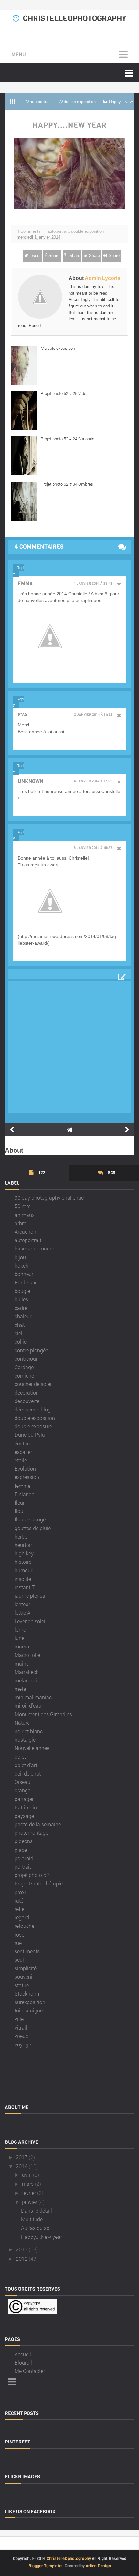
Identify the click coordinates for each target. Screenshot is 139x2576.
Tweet (35, 256)
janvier (30, 2202)
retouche (24, 1926)
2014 (22, 2166)
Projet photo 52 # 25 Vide (64, 393)
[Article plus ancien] (127, 1130)
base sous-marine (35, 1248)
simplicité (26, 1968)
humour (23, 1570)
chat (20, 1325)
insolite (23, 1579)
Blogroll (23, 2362)
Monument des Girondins (43, 1714)
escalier (23, 1452)
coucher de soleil (34, 1384)
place (21, 1850)
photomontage (31, 1833)
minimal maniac (33, 1697)
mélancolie (27, 1680)
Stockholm (27, 1994)
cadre (21, 1308)
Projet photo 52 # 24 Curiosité (68, 439)
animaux (25, 1215)
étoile (21, 1460)
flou (19, 1511)
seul (19, 1960)
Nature (22, 1723)
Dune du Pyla (30, 1435)
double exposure (33, 1426)
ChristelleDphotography (75, 18)
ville (19, 2019)
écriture (23, 1443)
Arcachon (25, 1232)
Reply (18, 571)
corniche (24, 1375)
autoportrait (58, 231)
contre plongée (31, 1350)
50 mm (23, 1206)
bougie (22, 1291)
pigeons (24, 1841)
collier (21, 1342)
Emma (25, 583)
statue (22, 1985)
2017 (22, 2157)
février (29, 2193)
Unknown (31, 781)
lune (19, 1638)
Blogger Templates (46, 2566)
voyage (23, 2044)
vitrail (21, 2028)
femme (22, 1486)
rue (18, 1943)
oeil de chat (28, 1773)
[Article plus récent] (12, 1130)
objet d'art (26, 1765)
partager (24, 1799)
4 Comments (29, 231)
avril (27, 2175)
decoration (27, 1393)
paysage (24, 1816)
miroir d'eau (28, 1706)
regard (22, 1917)
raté (19, 1900)
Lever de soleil (31, 1621)
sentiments (27, 1951)
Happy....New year (70, 125)
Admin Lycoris (102, 278)
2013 (22, 2249)
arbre (20, 1223)
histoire (23, 1562)
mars (28, 2184)
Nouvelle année (32, 1748)
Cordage (24, 1367)
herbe (21, 1536)
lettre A (22, 1612)
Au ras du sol (36, 2228)
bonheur (24, 1274)
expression (27, 1477)
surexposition (30, 2002)
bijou (20, 1257)
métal (21, 1689)
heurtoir (23, 1545)
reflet (20, 1909)
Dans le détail (37, 2211)
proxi (20, 1892)
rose (19, 1934)
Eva (22, 715)
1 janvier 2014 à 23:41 (93, 584)
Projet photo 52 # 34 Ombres (67, 484)
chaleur (23, 1316)
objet (20, 1757)
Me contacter (30, 2371)
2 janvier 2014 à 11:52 (93, 715)
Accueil (23, 2354)
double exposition (87, 231)
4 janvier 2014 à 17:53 (93, 781)
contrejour (26, 1359)
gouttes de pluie (33, 1528)
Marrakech (27, 1672)
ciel (18, 1333)
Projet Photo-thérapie (39, 1883)
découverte (27, 1401)
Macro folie (27, 1655)
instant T (25, 1587)
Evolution (25, 1469)
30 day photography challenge (49, 1198)
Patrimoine (27, 1807)
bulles (21, 1299)
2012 (22, 2259)
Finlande (24, 1494)
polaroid (24, 1858)
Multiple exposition (58, 348)
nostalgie (25, 1739)
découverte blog (33, 1409)
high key (24, 1553)
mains (22, 1664)
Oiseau (22, 1782)
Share (54, 256)
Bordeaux (25, 1282)
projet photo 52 (32, 1875)
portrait (23, 1867)
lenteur (22, 1604)
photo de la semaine (38, 1824)
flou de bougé (30, 1519)
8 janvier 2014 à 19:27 (93, 848)
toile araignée (30, 2010)
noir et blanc (29, 1731)
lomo (20, 1630)
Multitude (32, 2219)
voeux (21, 2036)
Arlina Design (98, 2566)
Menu (19, 54)
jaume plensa (30, 1596)
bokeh (21, 1266)
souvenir (24, 1976)
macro (22, 1646)
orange (22, 1790)
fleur (20, 1503)
